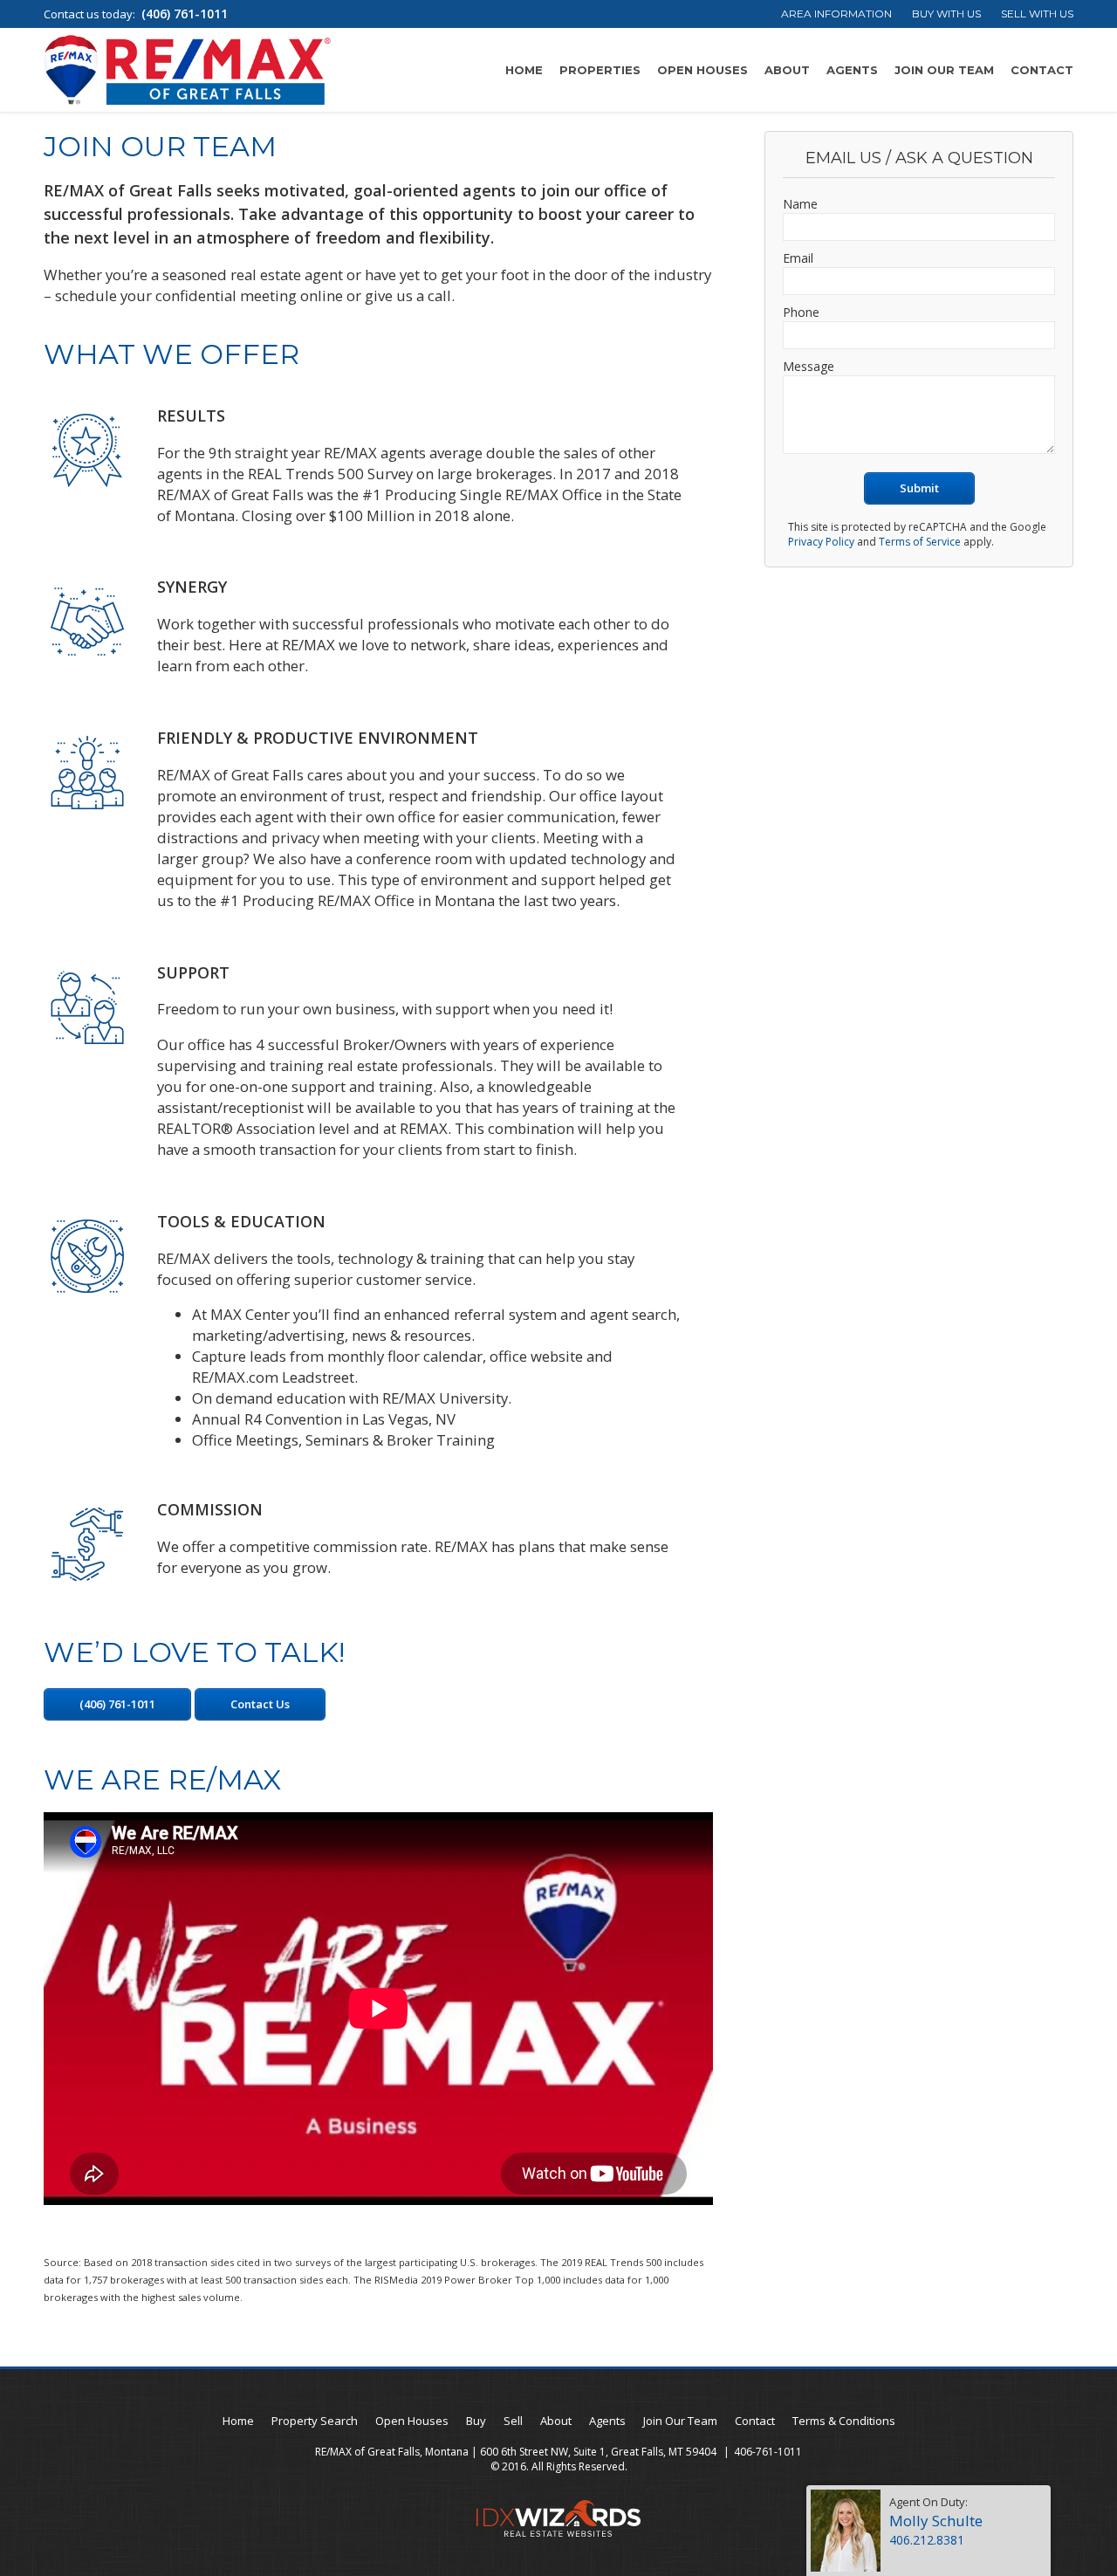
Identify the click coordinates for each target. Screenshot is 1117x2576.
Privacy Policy (821, 542)
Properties (600, 70)
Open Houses (702, 70)
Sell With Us (1037, 14)
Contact (1042, 70)
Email (798, 258)
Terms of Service (920, 542)
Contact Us (260, 1704)
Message (809, 366)
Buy (476, 2421)
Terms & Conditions (844, 2421)
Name (800, 204)
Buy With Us (946, 14)
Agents (852, 70)
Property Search (315, 2421)
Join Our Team (944, 70)
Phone (801, 312)
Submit (919, 488)
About (787, 70)
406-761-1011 (768, 2452)
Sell (513, 2421)
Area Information (836, 14)
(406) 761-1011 (185, 14)
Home (524, 70)
